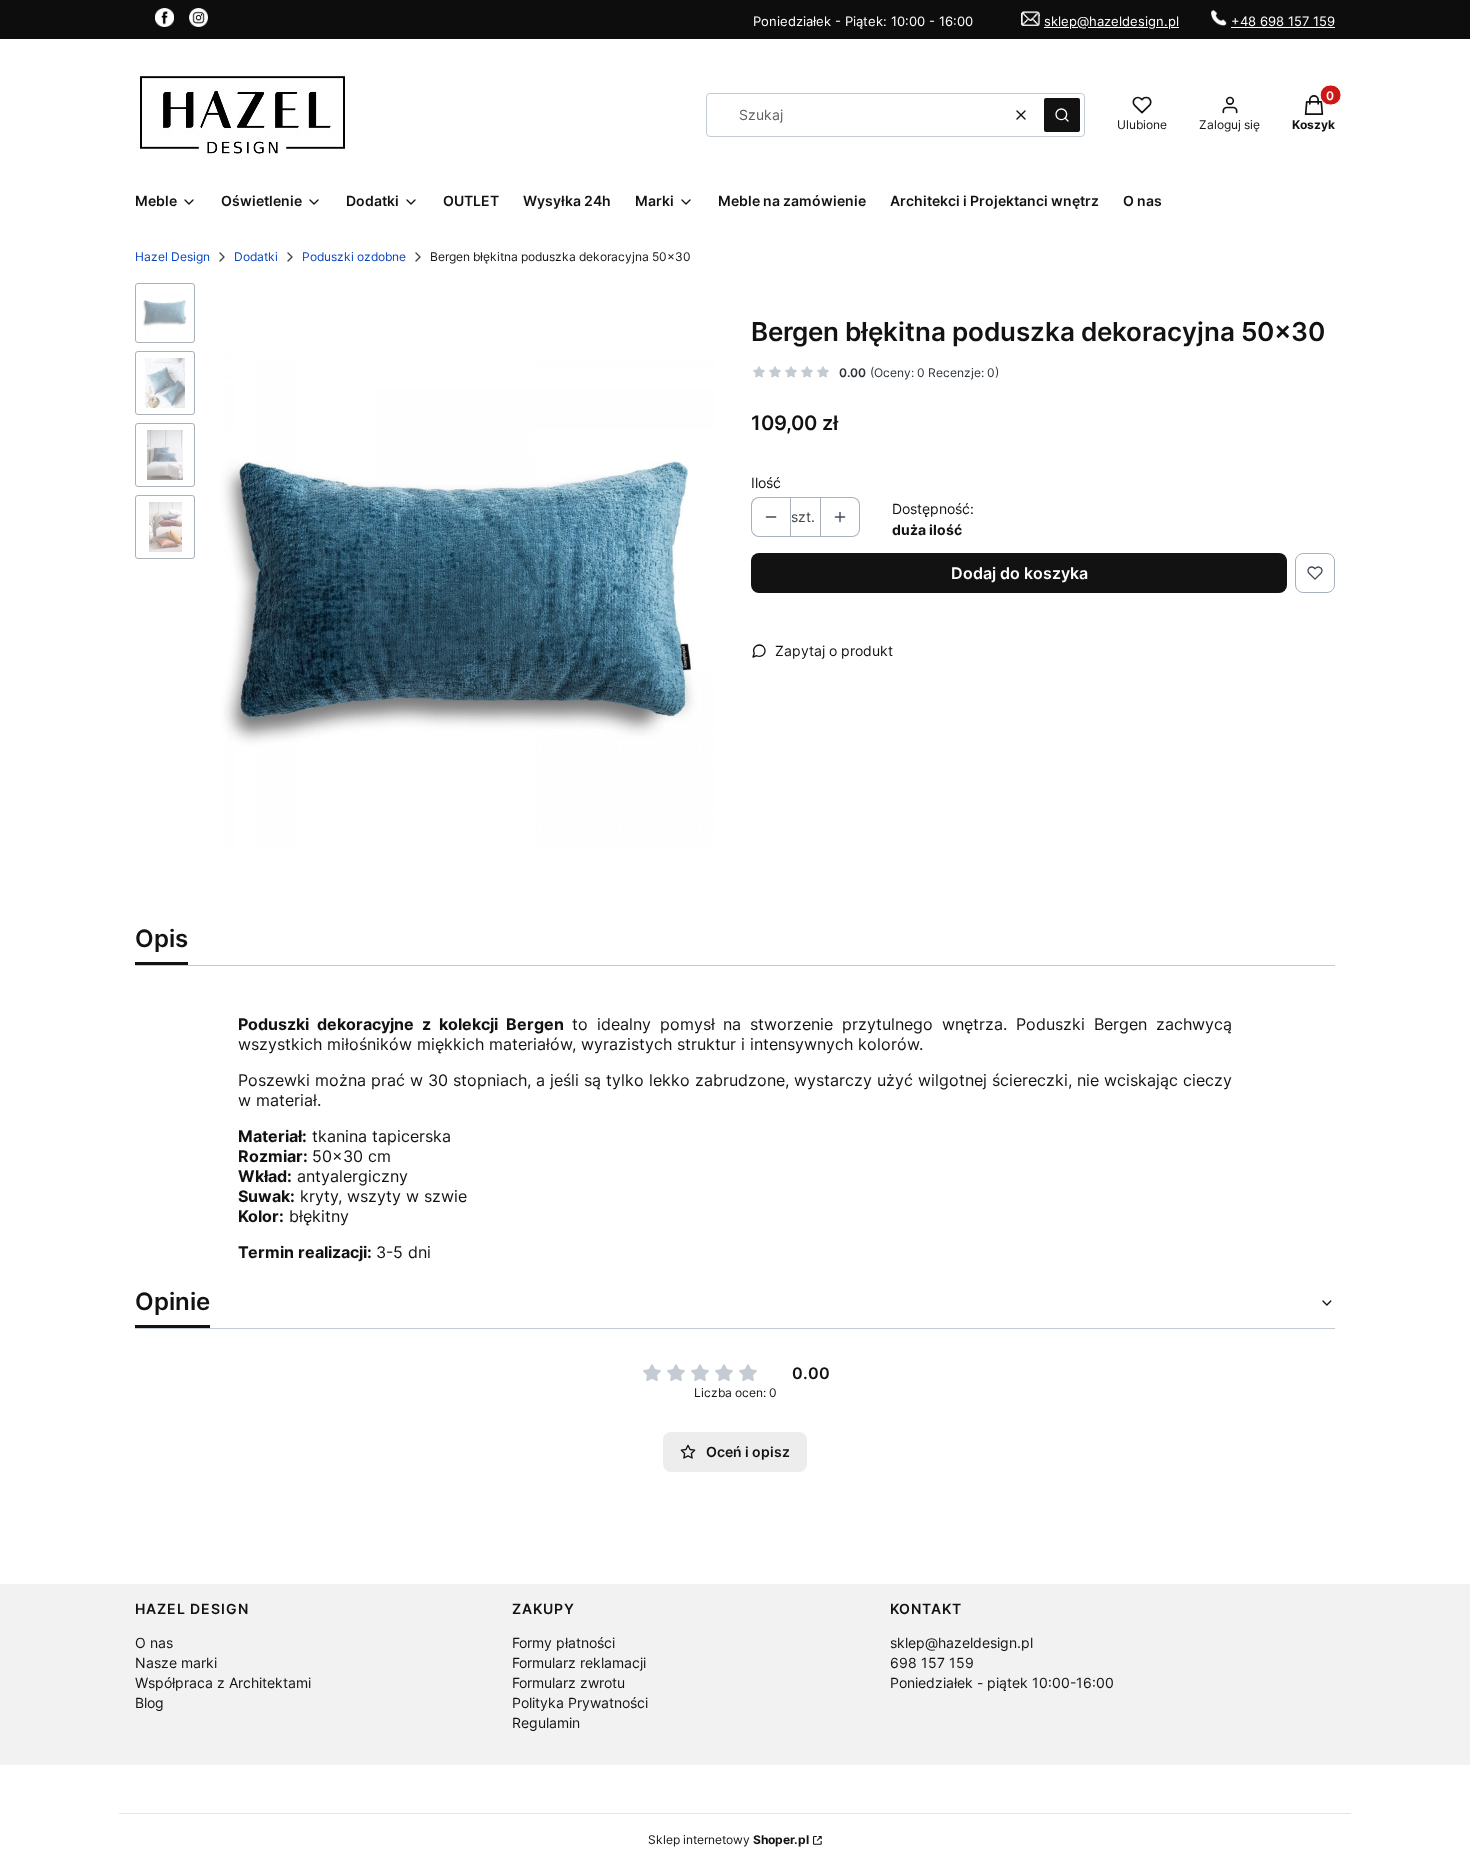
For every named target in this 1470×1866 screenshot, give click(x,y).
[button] (1062, 115)
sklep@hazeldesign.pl (1111, 21)
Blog (149, 1702)
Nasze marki (176, 1662)
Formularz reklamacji (579, 1662)
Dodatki (256, 256)
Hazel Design (172, 256)
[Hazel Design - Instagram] (198, 21)
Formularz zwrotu (568, 1682)
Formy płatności (563, 1642)
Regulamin (546, 1722)
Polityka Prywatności (580, 1702)
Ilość (766, 482)
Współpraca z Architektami (223, 1682)
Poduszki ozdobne (354, 256)
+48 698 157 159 (1283, 21)
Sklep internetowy (728, 1839)
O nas (154, 1642)
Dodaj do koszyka (1019, 573)
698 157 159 (932, 1662)
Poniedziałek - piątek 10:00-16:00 (1002, 1682)
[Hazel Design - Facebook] (164, 21)
